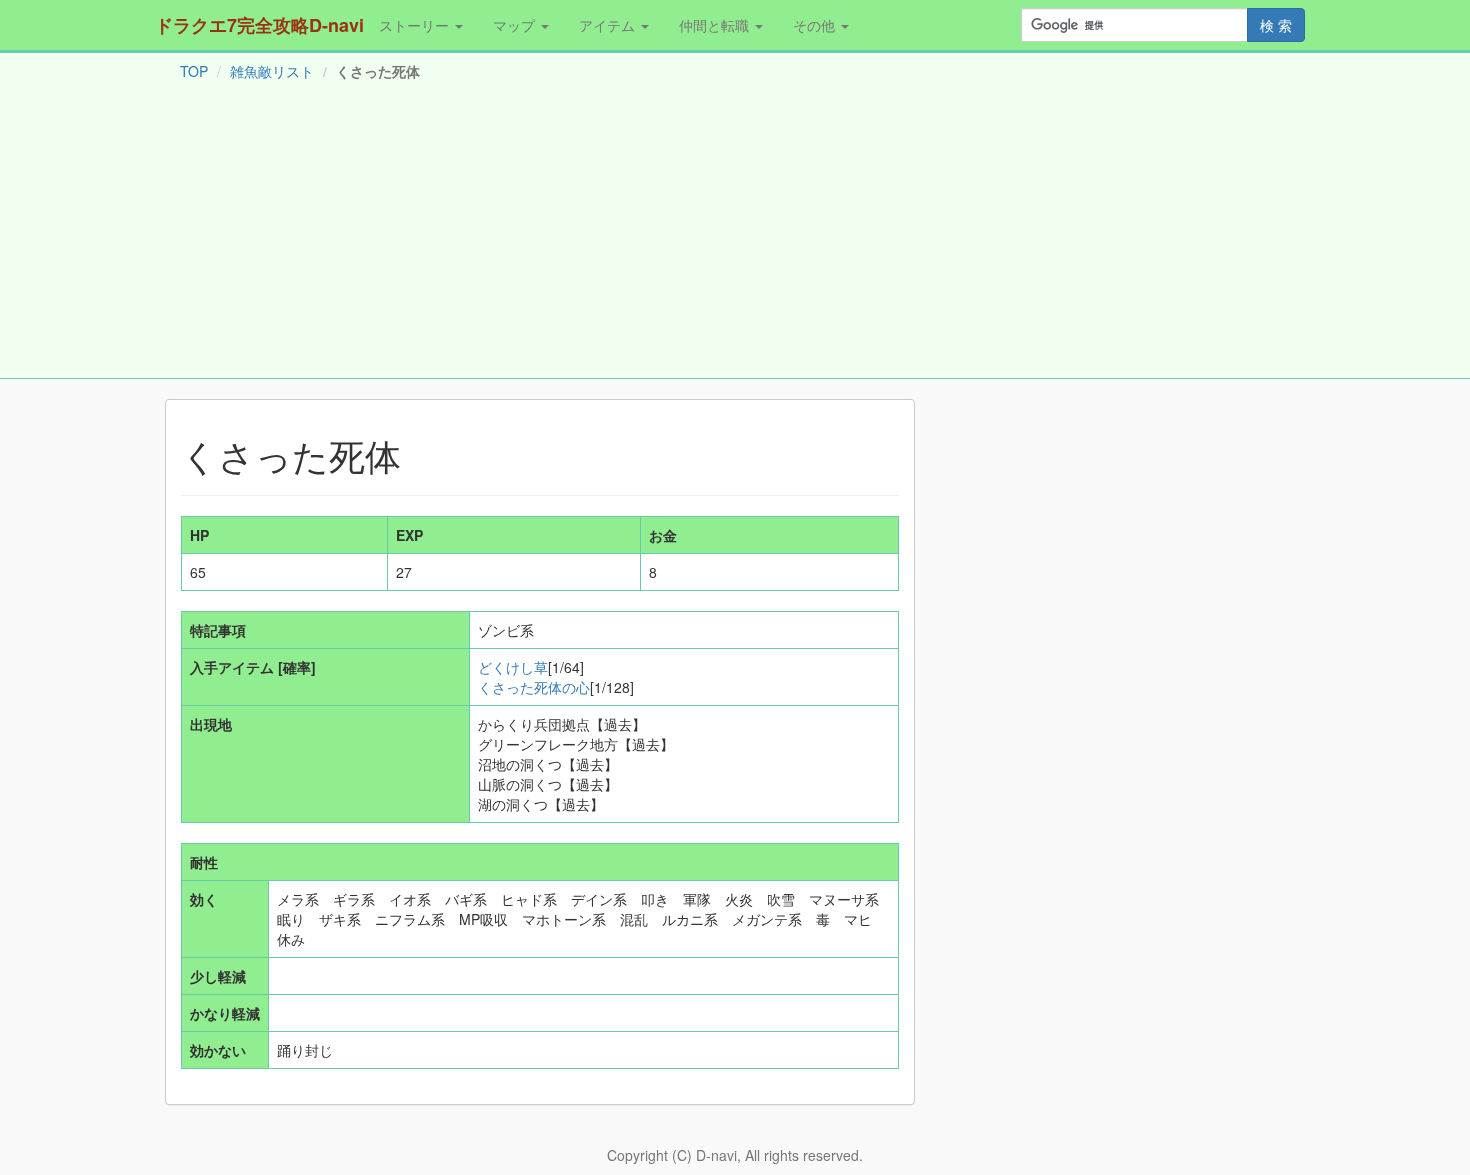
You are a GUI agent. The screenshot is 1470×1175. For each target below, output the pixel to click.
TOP (194, 71)
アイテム (609, 25)
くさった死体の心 (534, 687)
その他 (816, 25)
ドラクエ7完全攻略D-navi (259, 25)
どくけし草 (513, 667)
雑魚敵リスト (272, 71)
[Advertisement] (735, 234)
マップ (516, 25)
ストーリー (416, 25)
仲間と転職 (716, 25)
